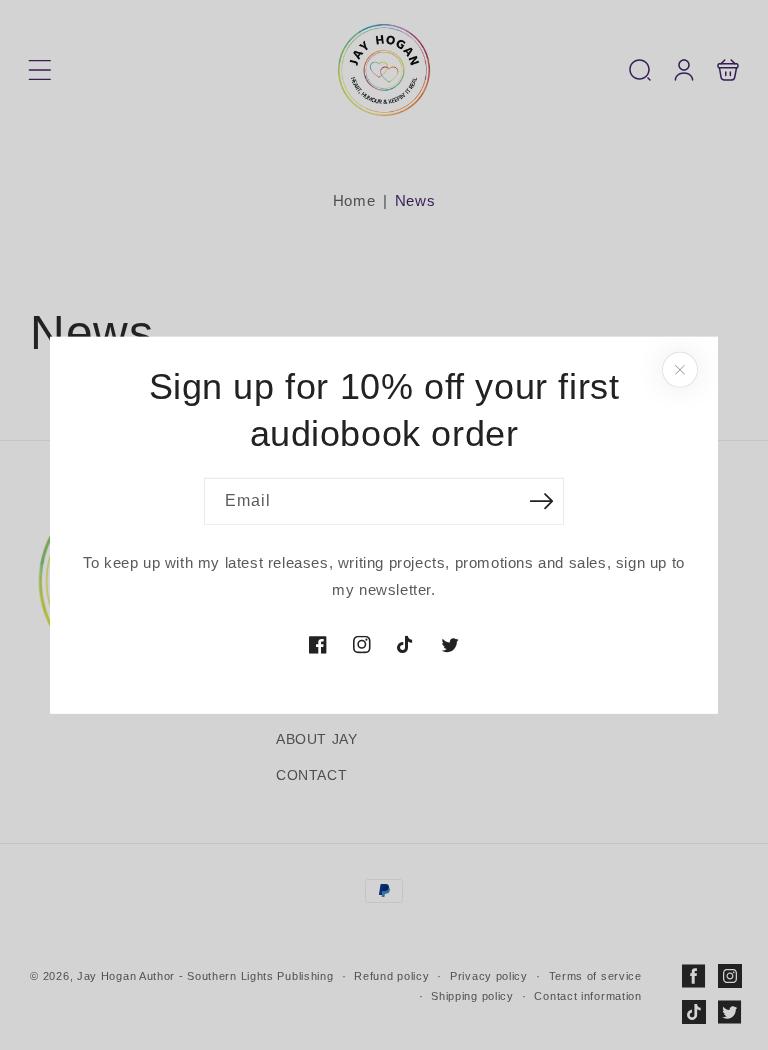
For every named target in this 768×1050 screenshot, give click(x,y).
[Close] (680, 370)
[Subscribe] (541, 500)
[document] (384, 525)
